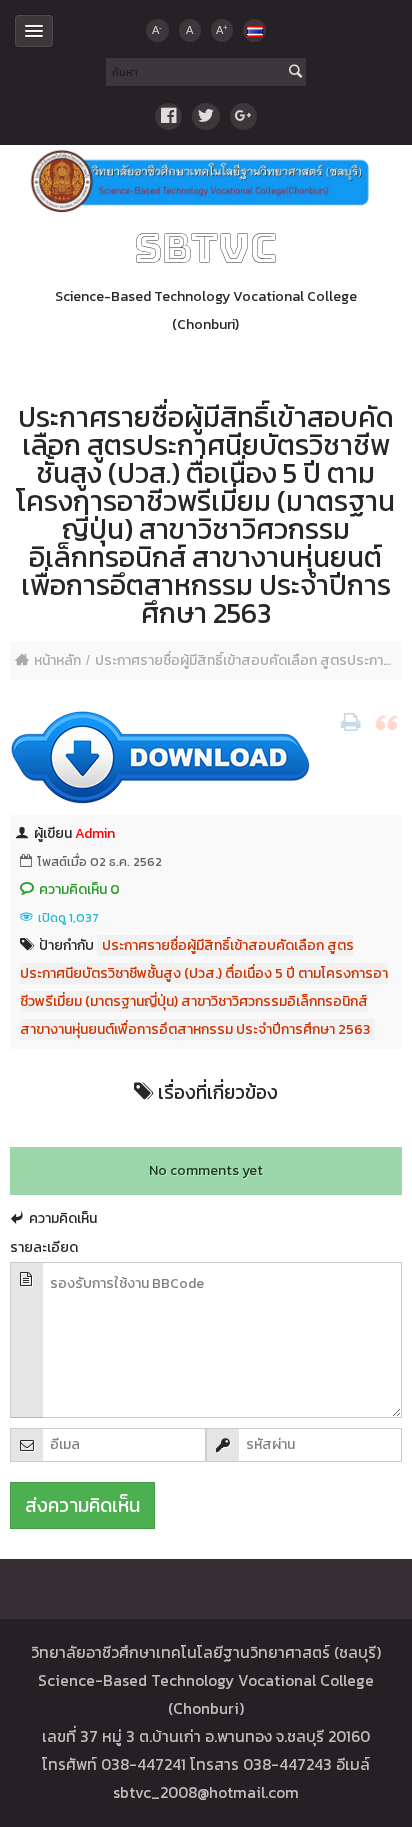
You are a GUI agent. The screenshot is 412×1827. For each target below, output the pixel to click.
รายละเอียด (44, 1247)
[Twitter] (205, 116)
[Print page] (353, 723)
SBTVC (206, 248)
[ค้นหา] (295, 73)
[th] (254, 30)
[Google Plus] (243, 116)
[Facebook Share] (168, 116)
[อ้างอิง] (389, 723)
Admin (95, 833)
